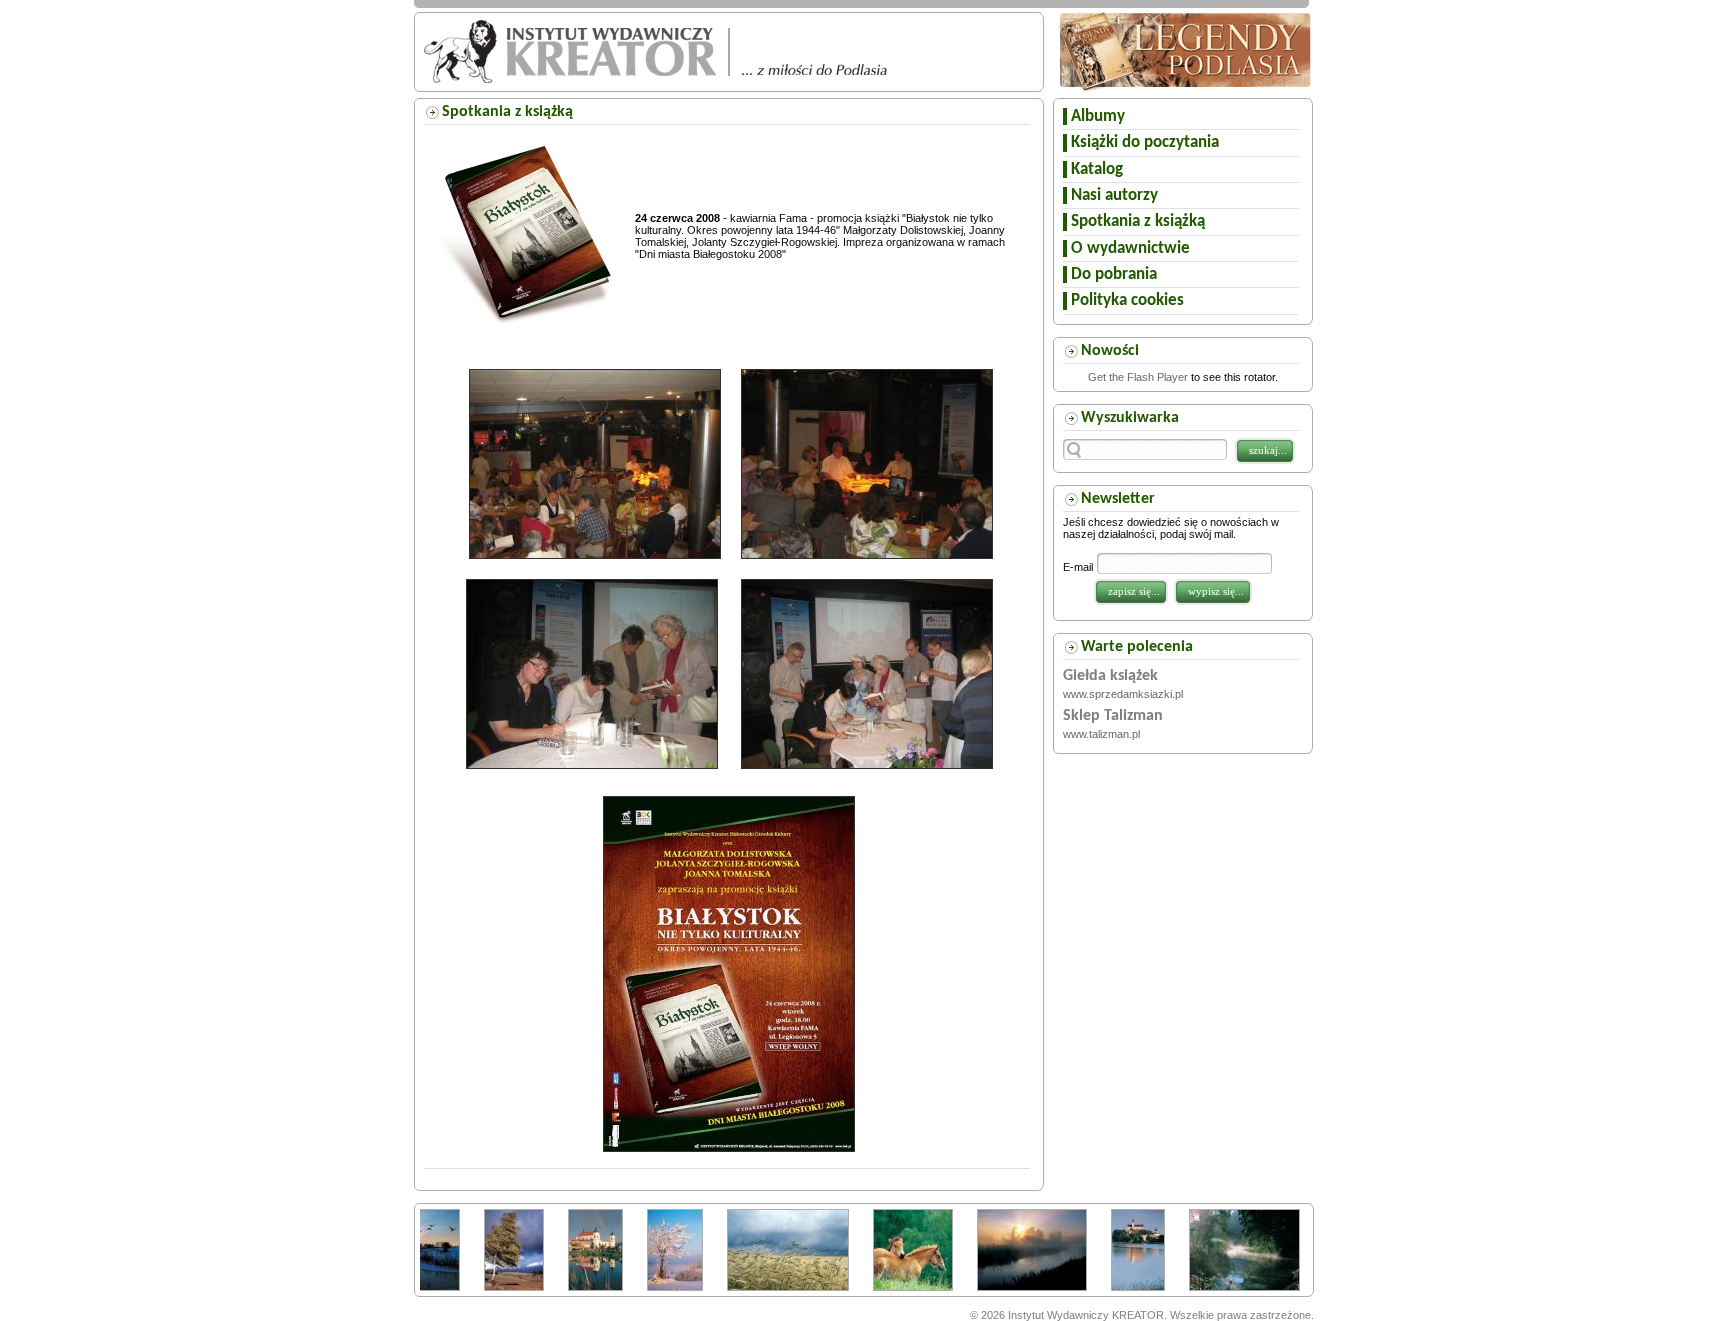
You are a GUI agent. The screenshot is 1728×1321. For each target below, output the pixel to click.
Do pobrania (1114, 274)
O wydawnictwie (1130, 248)
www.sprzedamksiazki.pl (1123, 694)
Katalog (1097, 169)
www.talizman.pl (1101, 734)
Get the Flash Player (1138, 377)
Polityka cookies (1127, 300)
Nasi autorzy (1114, 195)
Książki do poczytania (1145, 142)
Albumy (1098, 116)
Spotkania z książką (1138, 221)
